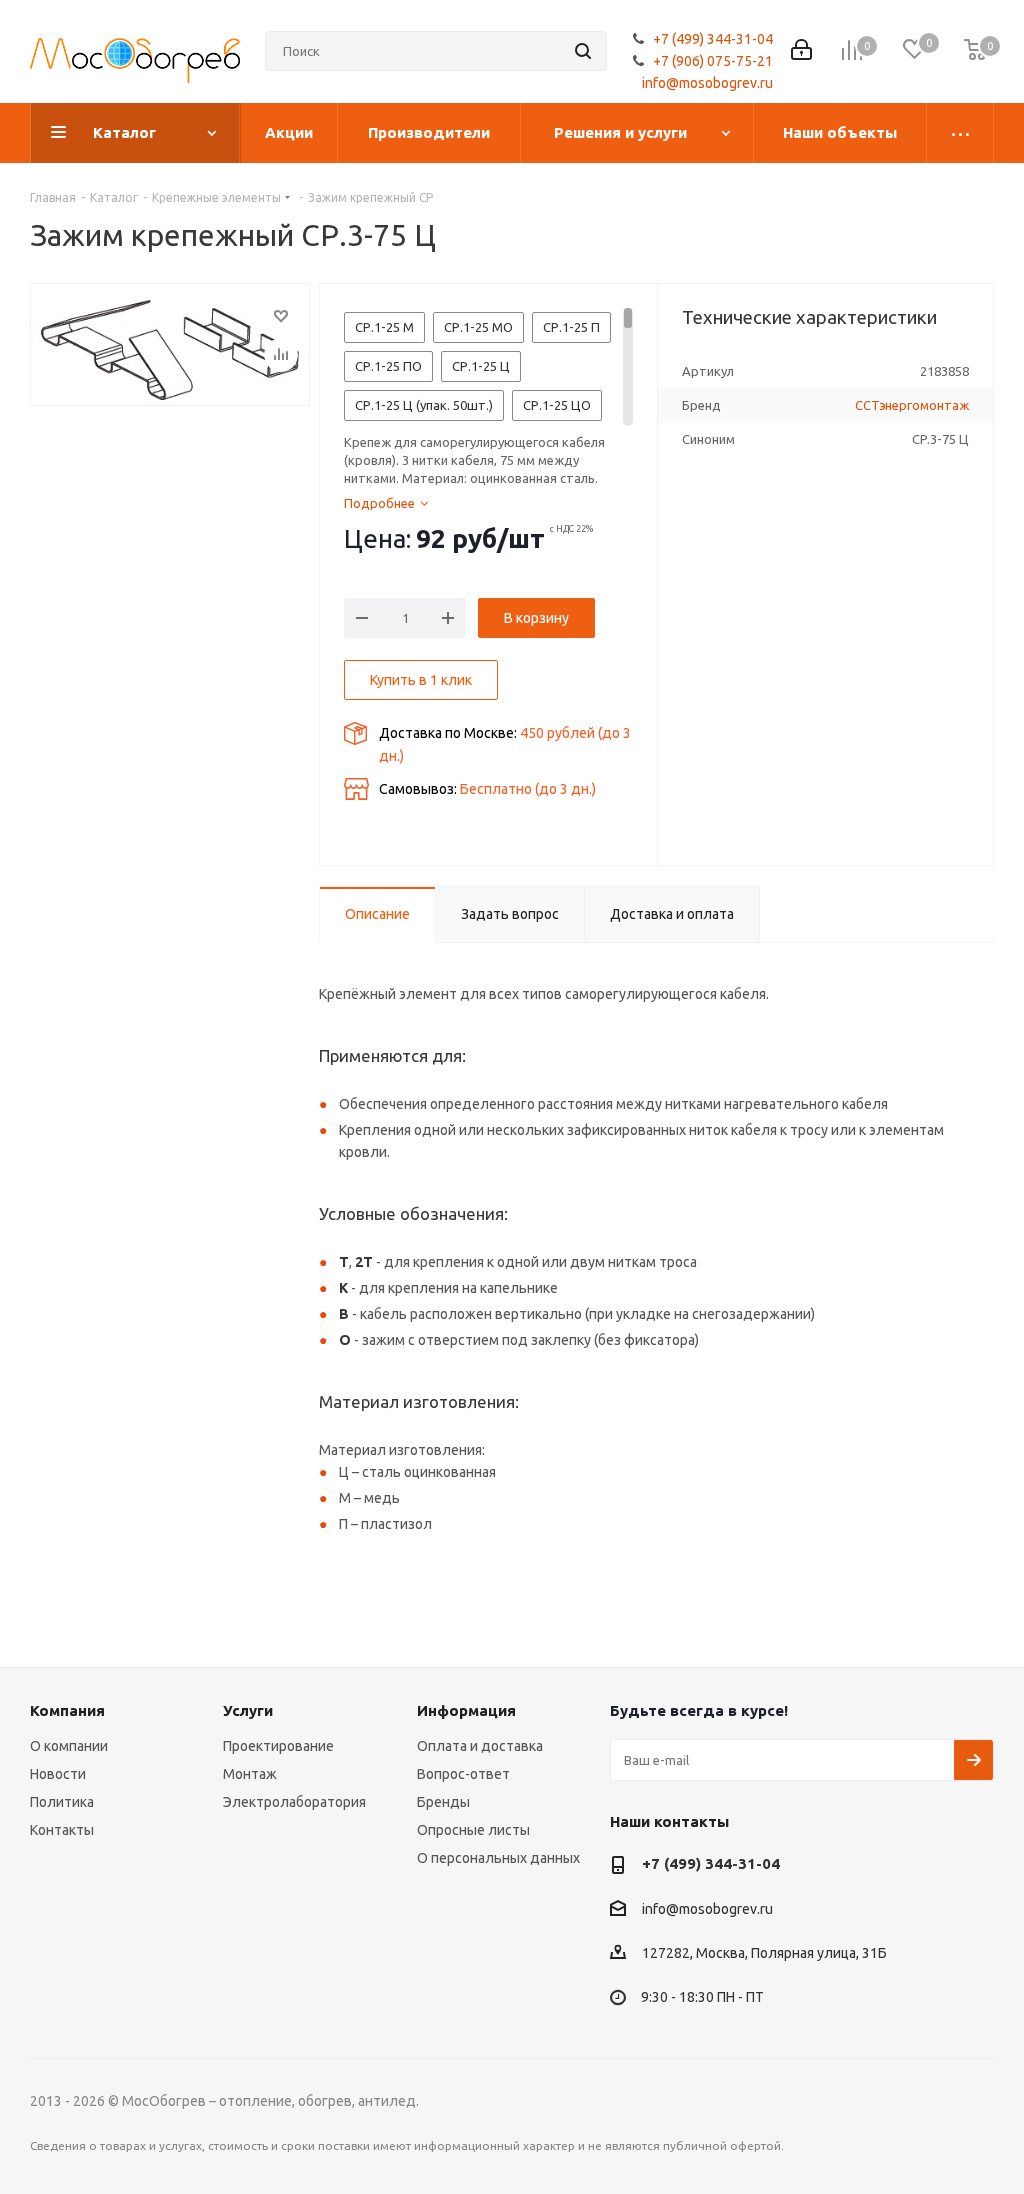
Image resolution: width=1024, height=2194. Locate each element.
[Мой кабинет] (801, 51)
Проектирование (278, 1746)
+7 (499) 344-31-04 (713, 39)
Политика (62, 1802)
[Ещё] (960, 133)
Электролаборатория (294, 1802)
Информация (466, 1710)
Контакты (62, 1830)
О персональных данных (498, 1858)
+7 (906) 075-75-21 (713, 61)
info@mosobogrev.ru (707, 83)
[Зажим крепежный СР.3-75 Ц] (170, 344)
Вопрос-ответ (463, 1774)
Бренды (443, 1802)
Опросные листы (473, 1830)
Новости (58, 1774)
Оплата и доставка (480, 1746)
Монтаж (250, 1774)
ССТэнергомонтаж (912, 405)
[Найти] (583, 51)
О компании (69, 1746)
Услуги (248, 1710)
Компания (67, 1710)
